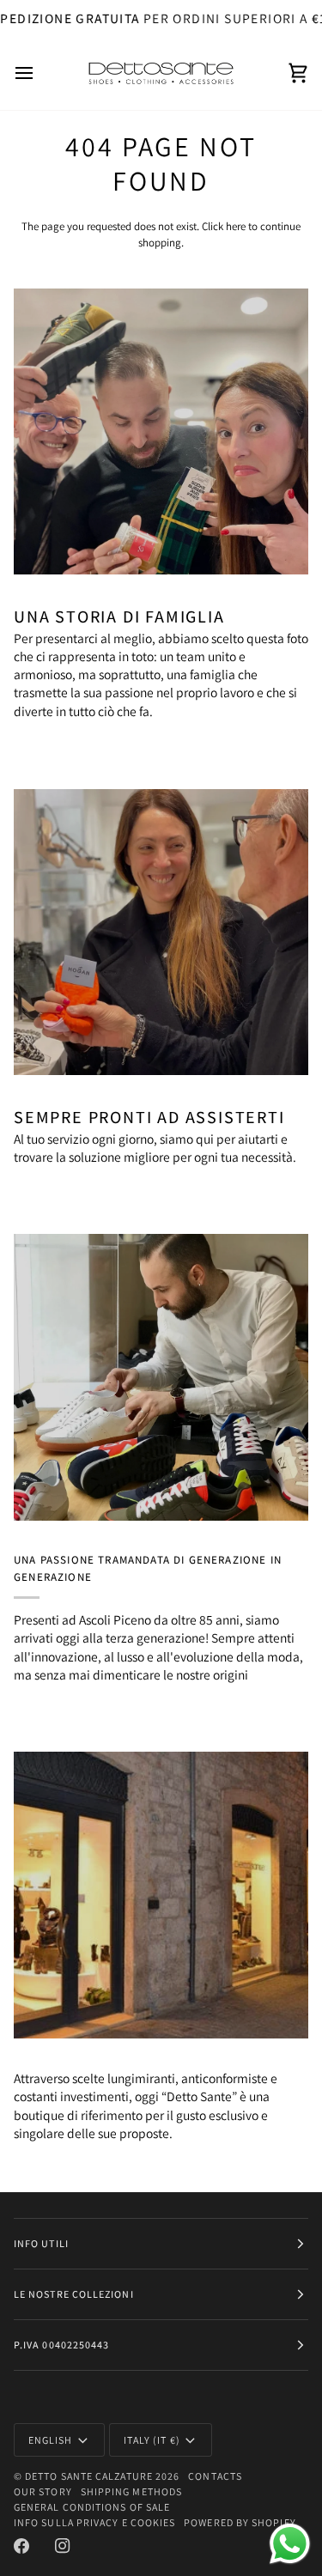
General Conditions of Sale (92, 2507)
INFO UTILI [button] (41, 2243)
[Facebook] (21, 2546)
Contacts (215, 2476)
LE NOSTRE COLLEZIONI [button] (74, 2294)
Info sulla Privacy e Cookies (94, 2522)
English (51, 2440)
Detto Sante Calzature (89, 2476)
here (236, 226)
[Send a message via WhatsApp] (290, 2544)
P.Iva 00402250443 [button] (61, 2345)
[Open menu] (39, 73)
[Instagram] (63, 2546)
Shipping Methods (131, 2491)
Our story (43, 2491)
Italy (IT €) (152, 2440)
